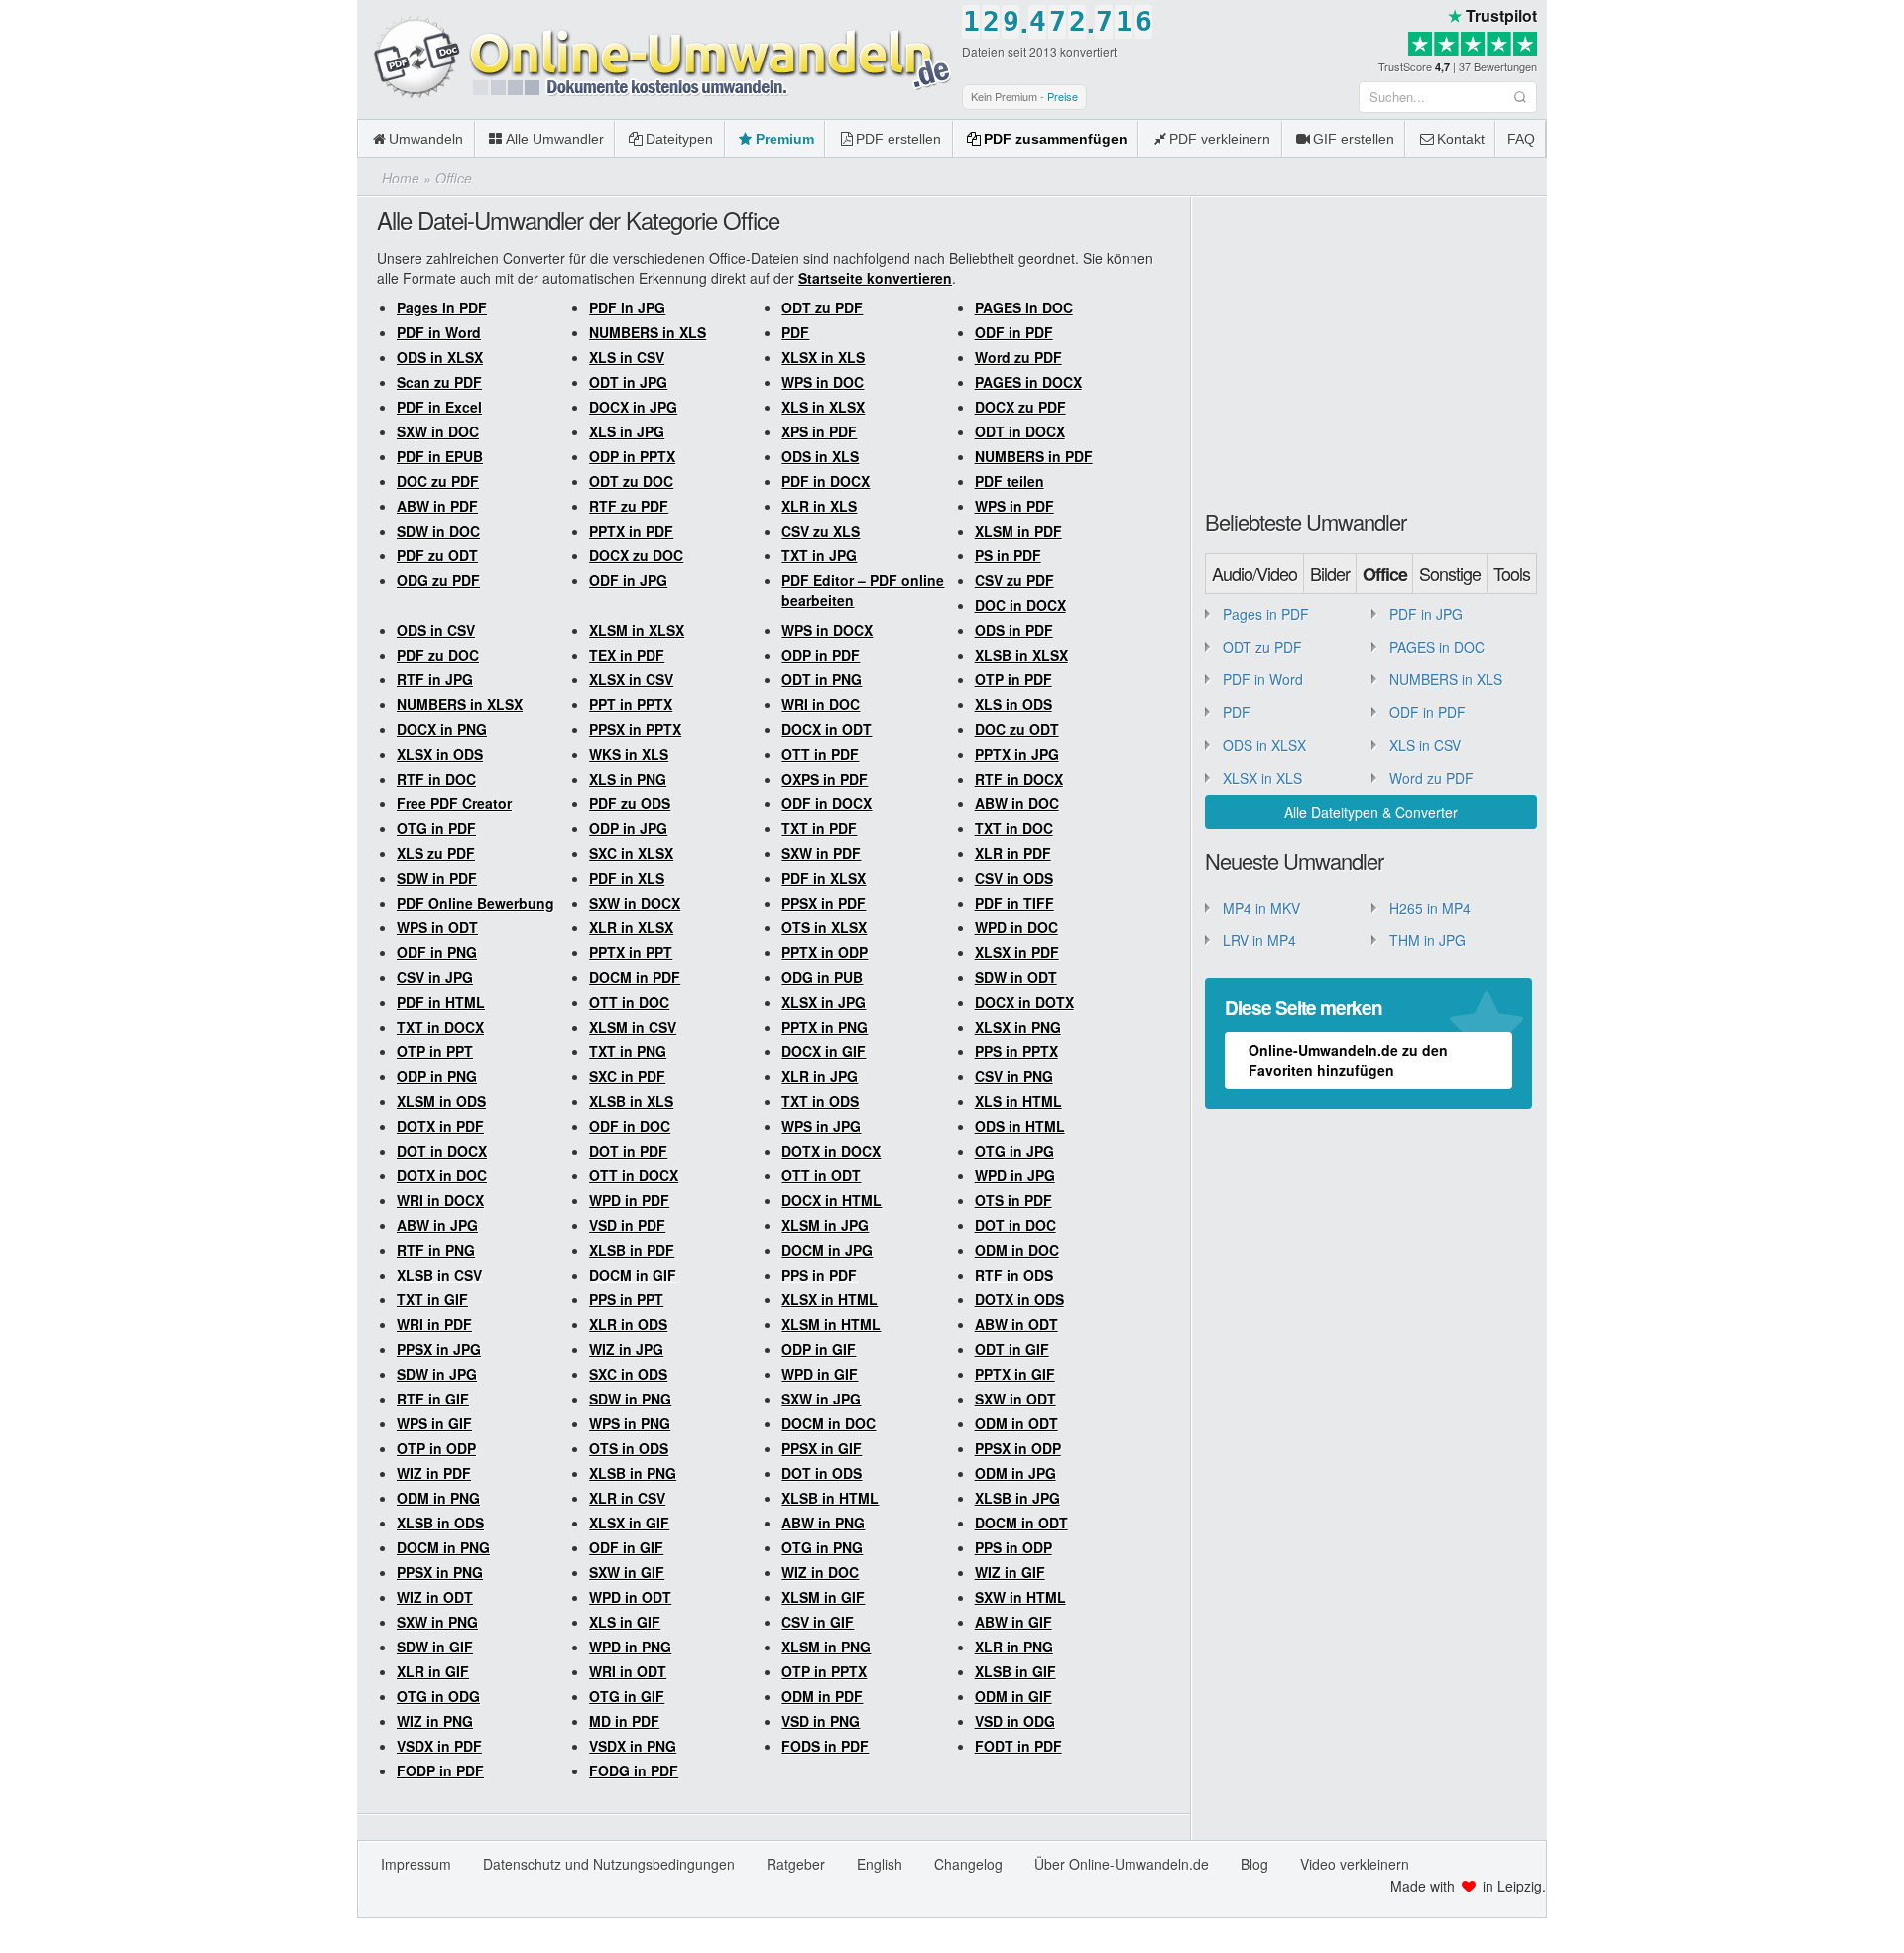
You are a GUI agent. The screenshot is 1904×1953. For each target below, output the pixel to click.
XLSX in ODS (440, 754)
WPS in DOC (823, 382)
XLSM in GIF (823, 1597)
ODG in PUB (822, 977)
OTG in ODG (438, 1696)
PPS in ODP (1013, 1547)
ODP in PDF (821, 655)
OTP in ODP (436, 1448)
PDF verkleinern (1220, 139)
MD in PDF (624, 1721)
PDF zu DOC (438, 655)
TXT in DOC (1014, 828)
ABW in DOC (1017, 803)
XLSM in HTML (831, 1324)
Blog (1254, 1864)
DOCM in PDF (635, 977)
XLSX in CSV (631, 679)
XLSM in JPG (825, 1225)
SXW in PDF (821, 853)
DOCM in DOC (829, 1423)
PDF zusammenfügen (1056, 139)
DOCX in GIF (824, 1051)
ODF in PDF (1014, 332)
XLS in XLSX (823, 407)
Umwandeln (426, 139)
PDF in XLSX (824, 878)
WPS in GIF (434, 1423)
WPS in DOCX (827, 630)
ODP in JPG (628, 828)
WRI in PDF (434, 1324)
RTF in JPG (435, 679)
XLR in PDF (1013, 853)
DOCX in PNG (442, 729)
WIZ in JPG (626, 1349)
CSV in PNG (1014, 1076)
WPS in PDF (1014, 506)
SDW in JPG (437, 1374)
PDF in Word (439, 332)
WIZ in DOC (820, 1572)
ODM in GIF (1013, 1696)
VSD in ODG (1015, 1721)
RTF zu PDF (629, 506)
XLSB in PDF (632, 1250)
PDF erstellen (898, 139)
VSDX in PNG (633, 1746)
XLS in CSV (627, 357)
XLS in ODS (1013, 704)
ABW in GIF (1013, 1622)
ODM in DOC (1017, 1250)
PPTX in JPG (1017, 754)
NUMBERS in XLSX (460, 704)
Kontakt (1461, 139)
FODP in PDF (440, 1770)
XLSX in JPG (824, 1002)
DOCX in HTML (832, 1200)
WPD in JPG (1015, 1175)
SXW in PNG (437, 1622)
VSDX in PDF (439, 1746)
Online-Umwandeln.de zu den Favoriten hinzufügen (1348, 1060)
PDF (795, 332)
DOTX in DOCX (831, 1151)
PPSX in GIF (822, 1448)
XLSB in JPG (1017, 1498)
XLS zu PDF (436, 853)
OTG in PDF (436, 828)
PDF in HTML (441, 1002)
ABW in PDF (437, 506)
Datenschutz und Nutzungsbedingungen (609, 1864)
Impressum (416, 1864)
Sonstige (1450, 573)
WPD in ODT (630, 1597)
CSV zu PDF (1014, 580)
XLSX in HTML (830, 1299)
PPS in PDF (819, 1275)
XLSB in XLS (631, 1101)
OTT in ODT (821, 1175)
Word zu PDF (1018, 357)
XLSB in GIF (1015, 1671)
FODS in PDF (825, 1746)
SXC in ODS (628, 1374)
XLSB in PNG (633, 1473)
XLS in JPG (627, 431)
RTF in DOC (436, 779)
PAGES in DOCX (1028, 382)
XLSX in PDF (1017, 952)
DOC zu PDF (438, 481)
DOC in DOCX (1020, 605)
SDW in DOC (438, 531)
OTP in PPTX (824, 1671)
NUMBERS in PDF (1034, 456)
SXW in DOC (438, 431)
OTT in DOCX (634, 1175)
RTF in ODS (1014, 1275)
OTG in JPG (1014, 1151)
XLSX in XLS (823, 357)
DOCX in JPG (633, 407)
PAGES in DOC (1024, 307)
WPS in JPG (821, 1126)
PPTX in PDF (631, 531)
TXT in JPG (819, 555)
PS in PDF (1008, 555)
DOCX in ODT (827, 729)
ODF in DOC (630, 1126)
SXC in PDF (627, 1076)
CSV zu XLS (821, 531)
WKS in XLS (629, 754)
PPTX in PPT (631, 952)
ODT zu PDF (822, 307)
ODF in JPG (628, 580)
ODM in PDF (822, 1696)
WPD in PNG (630, 1647)
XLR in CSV (627, 1498)
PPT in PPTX (631, 704)
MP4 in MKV (1261, 908)
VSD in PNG (821, 1721)
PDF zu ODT (437, 555)
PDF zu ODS (630, 803)
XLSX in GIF (629, 1523)
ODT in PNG (822, 679)
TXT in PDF (819, 828)
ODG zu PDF (438, 580)
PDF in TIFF (1014, 903)
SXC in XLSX (631, 853)
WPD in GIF (820, 1374)
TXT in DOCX (440, 1027)
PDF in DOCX (826, 481)
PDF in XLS (627, 878)
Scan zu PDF (439, 382)
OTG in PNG (822, 1547)
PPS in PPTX (1016, 1051)
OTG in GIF (627, 1696)
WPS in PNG (630, 1423)
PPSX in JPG (439, 1349)
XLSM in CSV (633, 1027)
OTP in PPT (435, 1051)
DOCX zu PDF (1020, 407)
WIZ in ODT (435, 1597)
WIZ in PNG (435, 1721)
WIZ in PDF (434, 1473)
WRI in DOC (821, 704)
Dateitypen (679, 139)
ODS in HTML (1020, 1126)
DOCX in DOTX (1024, 1002)
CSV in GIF (818, 1622)
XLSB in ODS (440, 1523)
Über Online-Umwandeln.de (1122, 1864)
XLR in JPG (820, 1076)
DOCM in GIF (633, 1275)
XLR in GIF (433, 1671)
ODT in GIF (1012, 1349)
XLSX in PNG (1018, 1027)
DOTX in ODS (1019, 1299)
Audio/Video (1254, 573)
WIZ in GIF (1010, 1572)
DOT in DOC (1015, 1225)
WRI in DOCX (440, 1200)
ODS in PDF (1014, 630)
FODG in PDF (634, 1770)
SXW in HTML (1020, 1597)
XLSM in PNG (826, 1647)
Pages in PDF (442, 307)
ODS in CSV (436, 630)
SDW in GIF (435, 1647)
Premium (785, 139)
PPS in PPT (626, 1299)
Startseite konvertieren (875, 278)
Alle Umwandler (555, 139)
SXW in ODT (1015, 1399)
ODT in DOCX (1020, 431)
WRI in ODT (628, 1671)
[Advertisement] (1376, 351)
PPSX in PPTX (635, 729)
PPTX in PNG (825, 1027)
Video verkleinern (1355, 1864)
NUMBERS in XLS (648, 332)
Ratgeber (796, 1864)
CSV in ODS (1014, 878)
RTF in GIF (433, 1399)
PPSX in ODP (1018, 1448)
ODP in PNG (437, 1076)
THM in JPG (1428, 940)
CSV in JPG (435, 977)
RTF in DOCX (1019, 779)
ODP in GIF (819, 1349)
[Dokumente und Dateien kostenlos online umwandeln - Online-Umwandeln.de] (654, 59)
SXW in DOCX (635, 903)
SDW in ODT (1016, 977)
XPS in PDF (819, 431)
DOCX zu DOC (636, 555)
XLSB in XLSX (1021, 655)
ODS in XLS (820, 456)
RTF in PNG (436, 1250)
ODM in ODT (1016, 1423)
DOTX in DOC (442, 1175)
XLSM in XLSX (637, 630)
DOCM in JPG (827, 1250)
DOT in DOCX (442, 1151)
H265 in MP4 (1430, 908)
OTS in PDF (1013, 1200)
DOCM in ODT (1021, 1523)
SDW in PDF (437, 878)
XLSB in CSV (439, 1275)
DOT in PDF (628, 1151)
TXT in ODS (820, 1101)
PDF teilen (1010, 481)
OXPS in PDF (825, 779)
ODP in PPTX (632, 456)
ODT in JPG (628, 382)
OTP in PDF (1013, 679)
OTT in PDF (820, 754)
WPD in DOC (1016, 927)
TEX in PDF (627, 655)
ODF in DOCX (827, 803)
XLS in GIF (625, 1622)
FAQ (1521, 139)
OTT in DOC (629, 1002)
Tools (1512, 573)
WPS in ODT (437, 927)
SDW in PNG (630, 1399)
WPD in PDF (629, 1200)
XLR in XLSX (631, 927)
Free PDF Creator (454, 803)
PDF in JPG (627, 307)
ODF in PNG (437, 952)
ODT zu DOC (631, 481)
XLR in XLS (819, 506)
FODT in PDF (1018, 1746)
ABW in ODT (1016, 1324)
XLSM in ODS (441, 1101)
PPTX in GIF (1015, 1374)
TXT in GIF (432, 1299)
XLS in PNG (628, 779)
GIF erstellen (1354, 139)
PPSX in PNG (440, 1572)
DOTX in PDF (440, 1126)
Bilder (1330, 573)
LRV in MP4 (1259, 940)
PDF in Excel (439, 407)
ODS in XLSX (440, 357)
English (880, 1864)
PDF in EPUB (440, 456)
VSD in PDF (627, 1225)
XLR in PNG (1014, 1647)
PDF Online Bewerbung (476, 903)
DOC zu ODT (1017, 729)
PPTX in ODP (825, 952)
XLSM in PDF (1018, 531)
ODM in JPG (1015, 1473)
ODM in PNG (438, 1498)
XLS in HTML (1018, 1101)
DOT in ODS (822, 1473)
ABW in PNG (823, 1523)
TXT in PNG (628, 1051)
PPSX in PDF (824, 903)
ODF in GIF (626, 1547)
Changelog (968, 1864)
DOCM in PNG (443, 1547)
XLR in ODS (628, 1324)
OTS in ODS (629, 1448)
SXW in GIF (627, 1572)
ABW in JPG (437, 1225)
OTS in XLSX (824, 927)
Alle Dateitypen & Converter (1371, 812)
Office (1385, 574)
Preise (1063, 96)
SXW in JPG (821, 1399)
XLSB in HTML (830, 1498)
